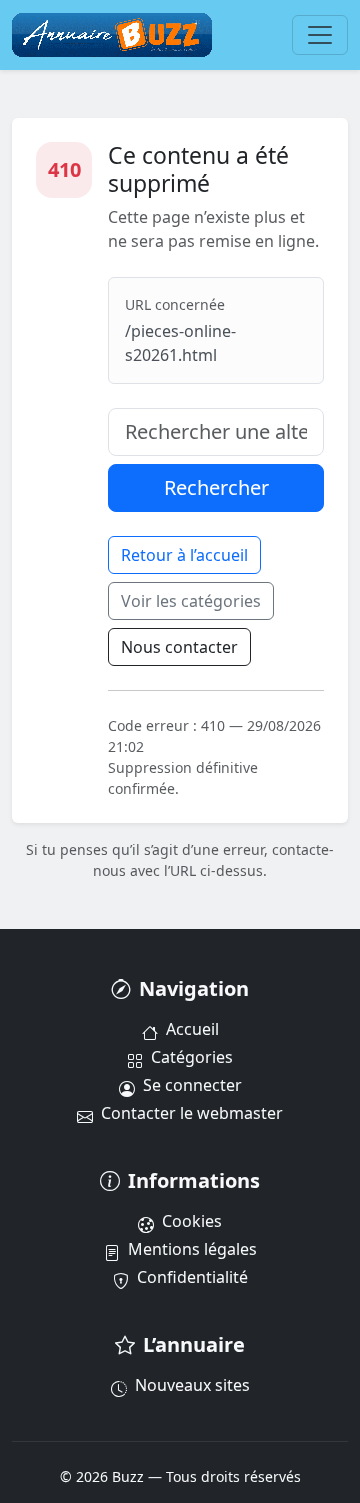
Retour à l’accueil (184, 555)
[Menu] (320, 35)
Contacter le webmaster (192, 1113)
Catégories (192, 1057)
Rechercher (216, 487)
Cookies (192, 1221)
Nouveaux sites (192, 1385)
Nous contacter (179, 647)
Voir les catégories (191, 601)
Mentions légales (192, 1249)
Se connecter (192, 1085)
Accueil (192, 1029)
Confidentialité (192, 1277)
